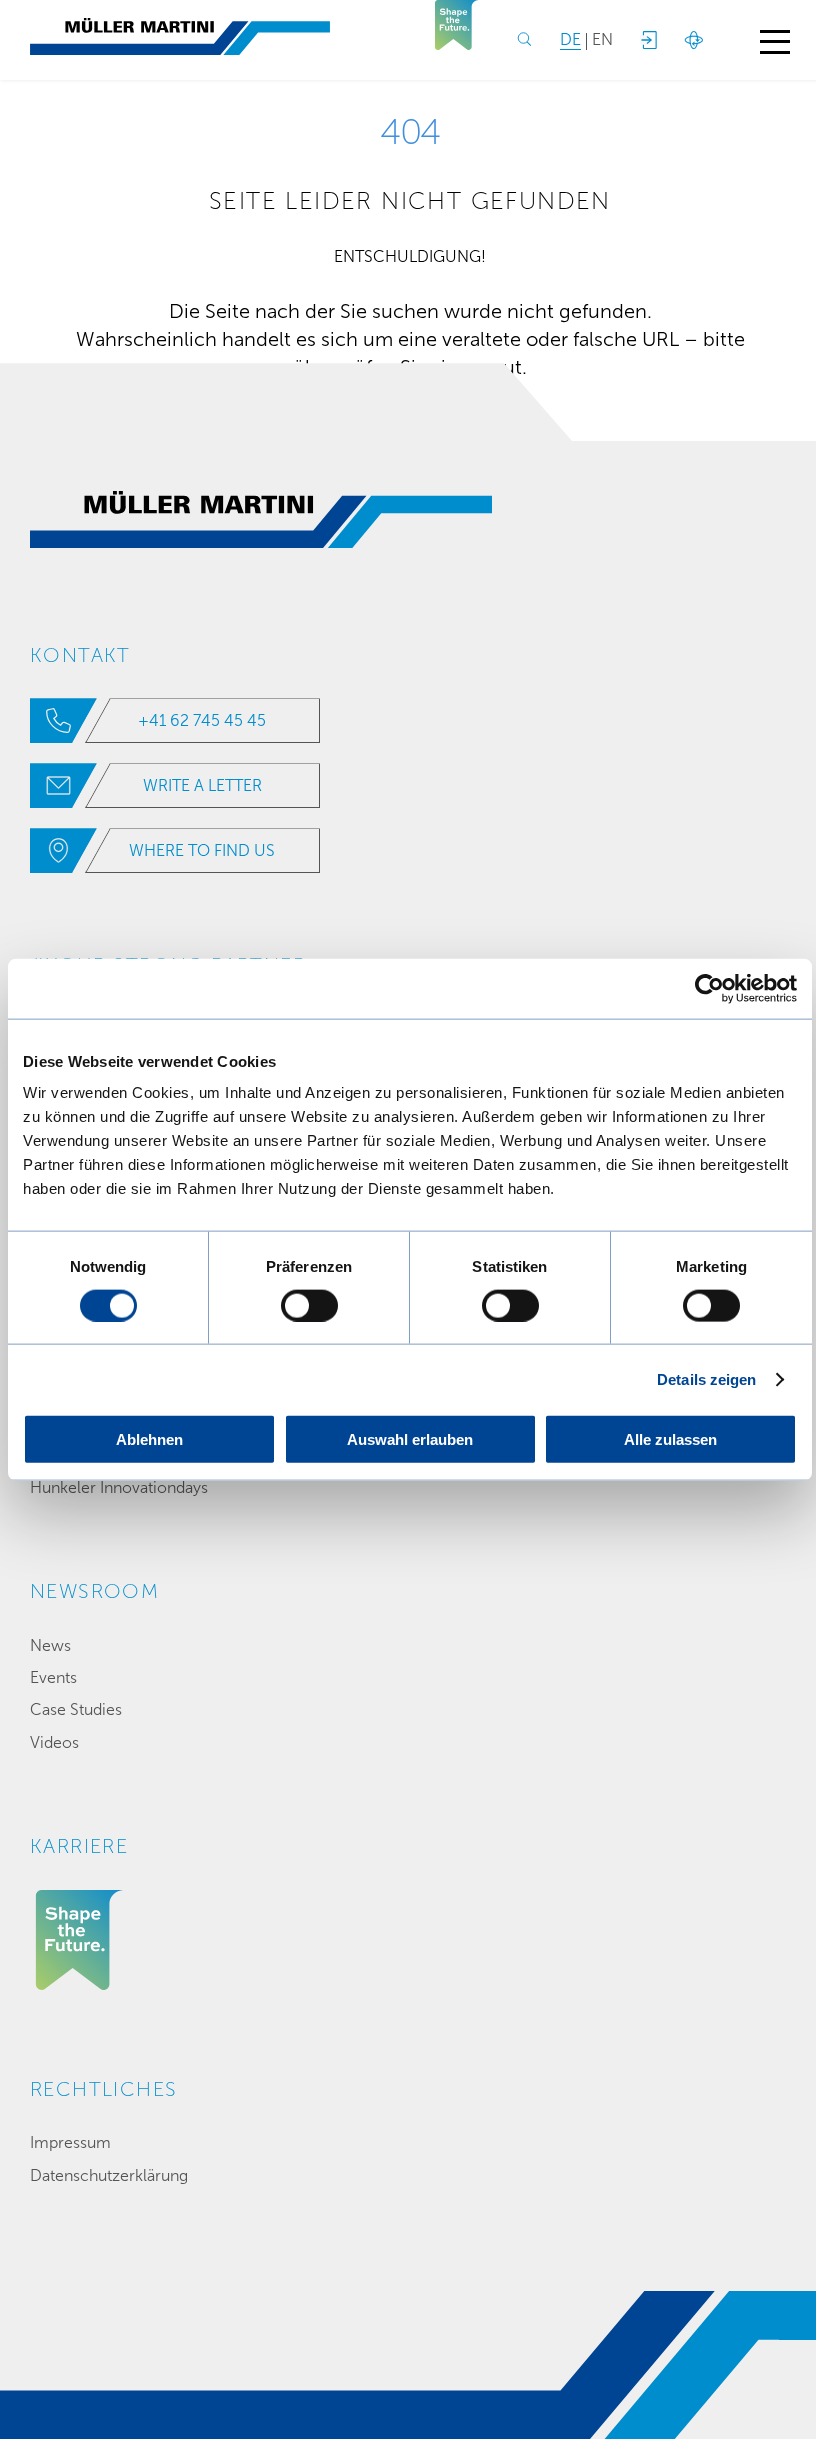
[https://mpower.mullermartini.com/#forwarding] (648, 40)
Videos (54, 1742)
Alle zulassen (670, 1439)
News (50, 1645)
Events (53, 1677)
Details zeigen (706, 1378)
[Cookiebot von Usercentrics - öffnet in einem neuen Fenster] (709, 988)
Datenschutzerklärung (109, 2175)
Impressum (70, 2142)
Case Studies (76, 1709)
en (602, 39)
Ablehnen (149, 1439)
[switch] (309, 1305)
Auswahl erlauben (410, 1439)
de (570, 39)
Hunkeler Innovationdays (119, 1487)
